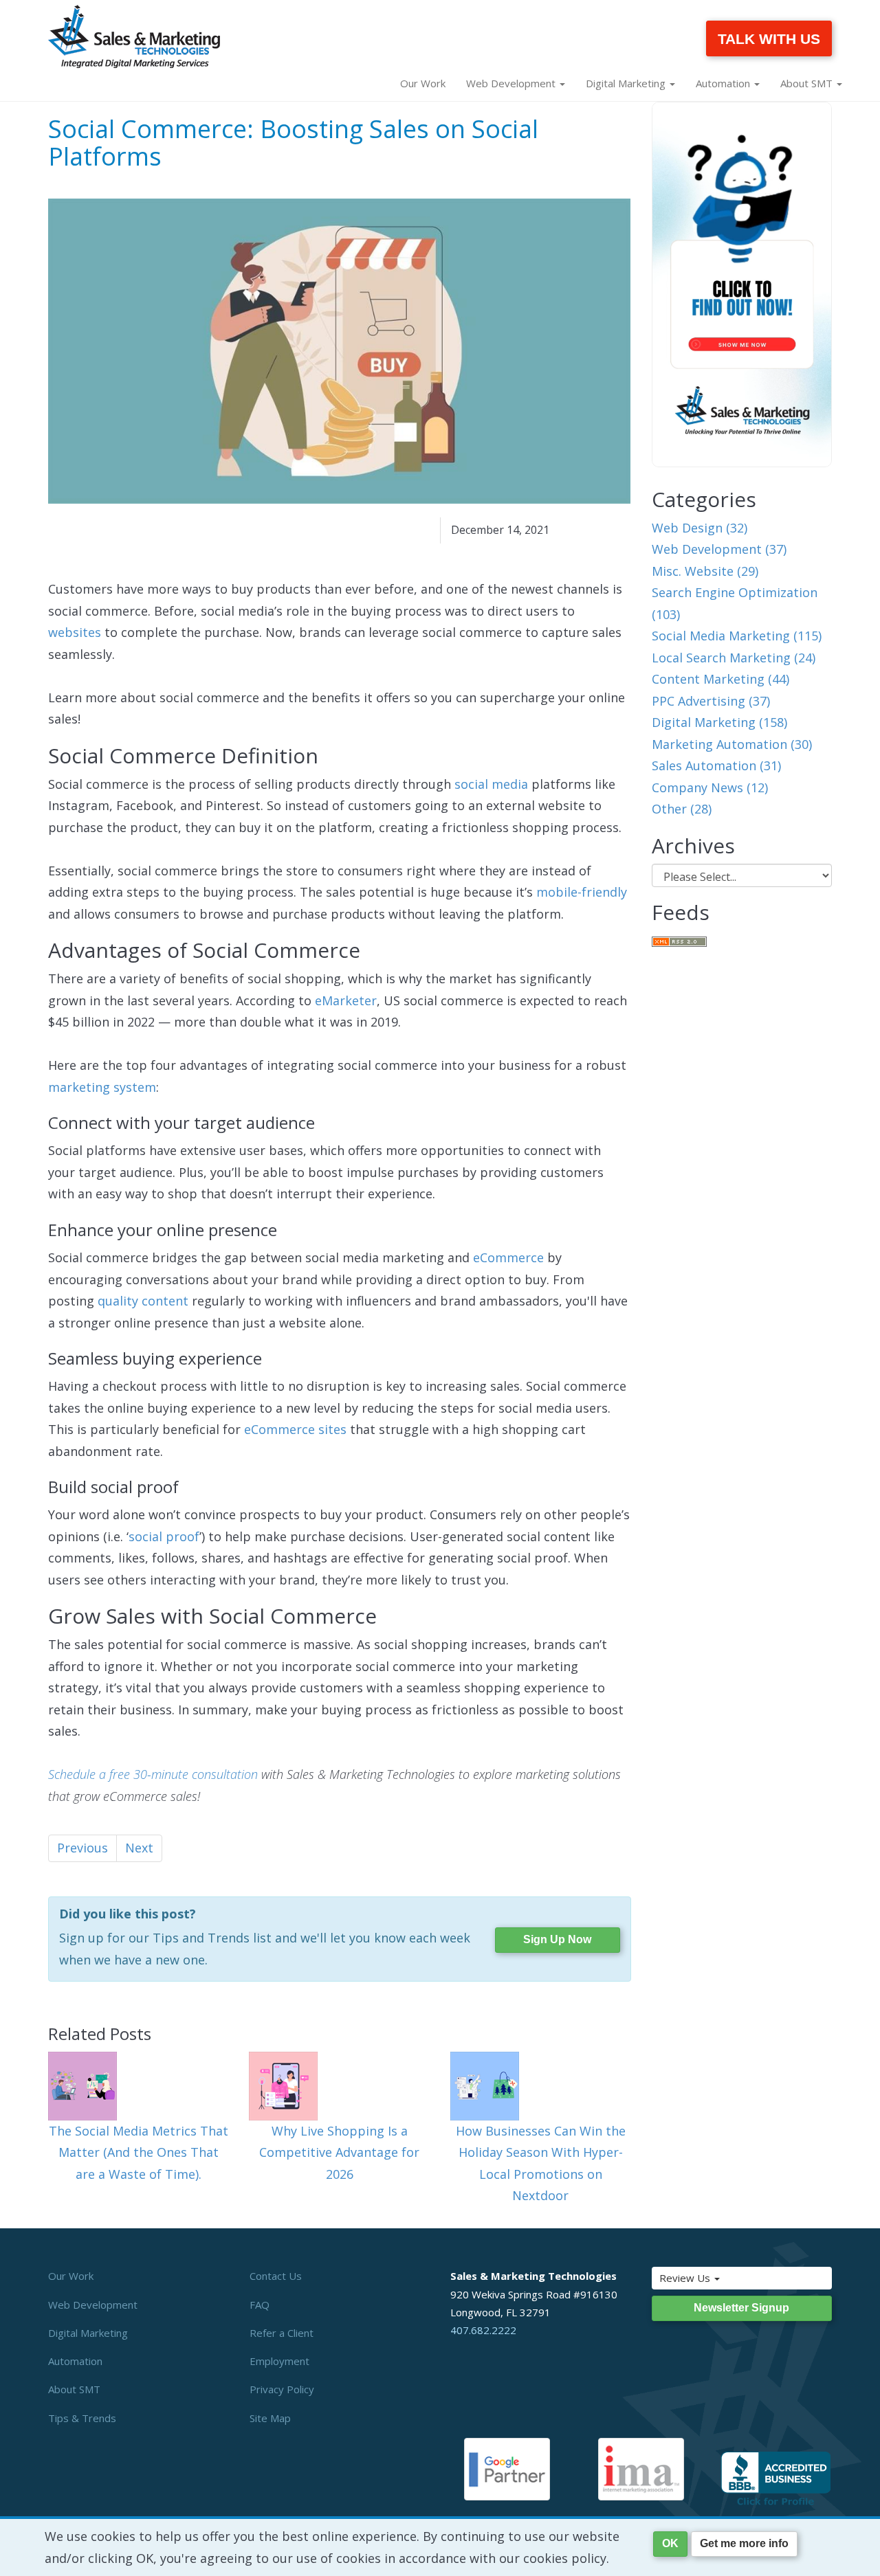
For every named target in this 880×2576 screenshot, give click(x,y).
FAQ (260, 2305)
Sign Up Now (557, 1939)
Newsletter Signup (741, 2308)
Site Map (270, 2418)
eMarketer (346, 1000)
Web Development (93, 2305)
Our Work (423, 83)
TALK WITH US (769, 39)
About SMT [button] (808, 83)
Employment (279, 2361)
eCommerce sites (295, 1429)
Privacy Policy (282, 2389)
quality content (143, 1301)
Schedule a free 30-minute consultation (153, 1774)
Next (139, 1848)
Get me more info (744, 2543)
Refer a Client (282, 2333)
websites (75, 632)
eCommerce (508, 1257)
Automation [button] (724, 83)
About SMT (74, 2389)
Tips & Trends (82, 2418)
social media (491, 784)
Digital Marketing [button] (627, 83)
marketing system (102, 1087)
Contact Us (276, 2276)
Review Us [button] (686, 2278)
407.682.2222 (483, 2330)
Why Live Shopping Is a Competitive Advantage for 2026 (339, 2152)
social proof (164, 1536)
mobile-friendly (582, 892)
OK (670, 2543)
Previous (82, 1848)
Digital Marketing (88, 2333)
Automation (75, 2361)
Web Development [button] (512, 83)
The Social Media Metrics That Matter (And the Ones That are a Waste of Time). (139, 2152)
